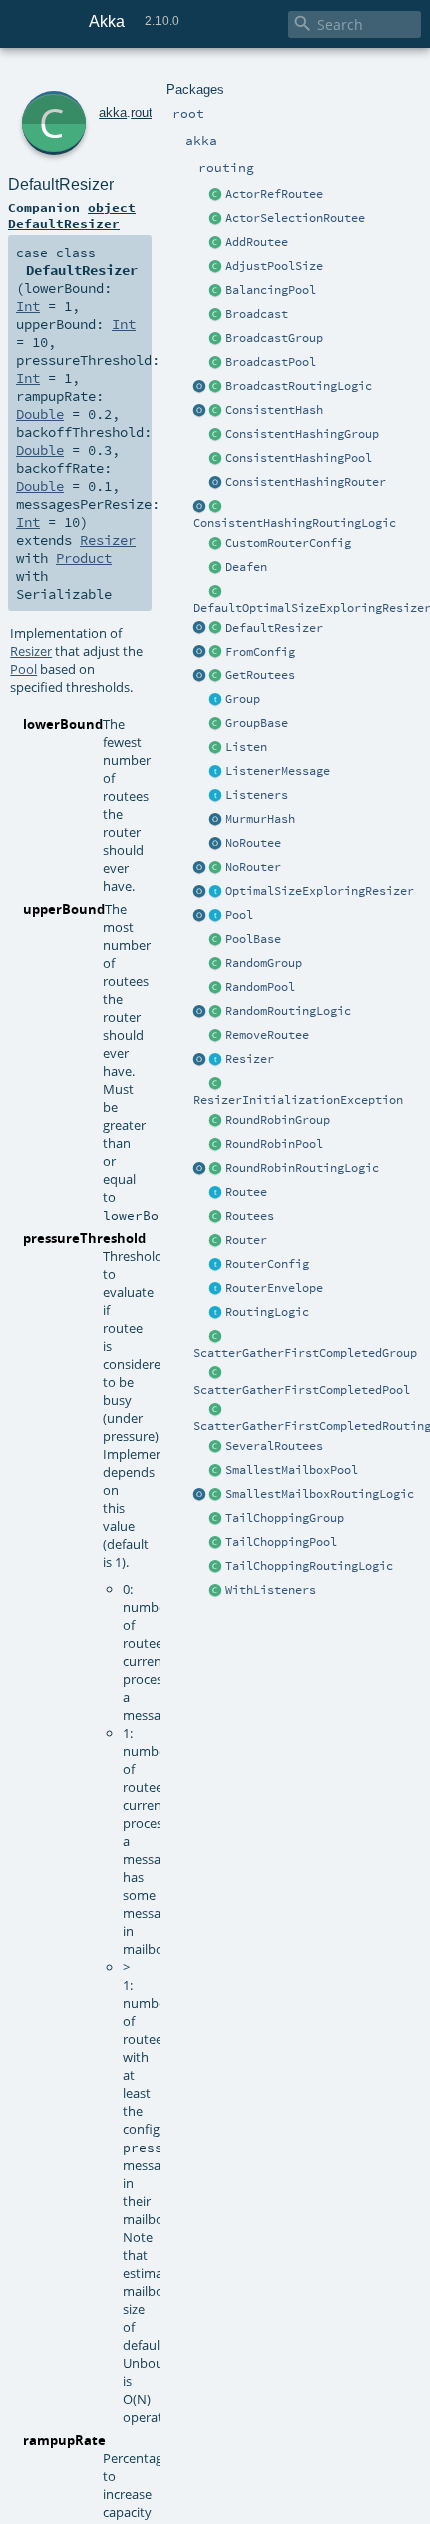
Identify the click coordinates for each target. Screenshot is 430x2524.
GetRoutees (260, 675)
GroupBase (256, 723)
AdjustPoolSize (274, 266)
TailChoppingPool (281, 1542)
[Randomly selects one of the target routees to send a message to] (216, 1012)
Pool (239, 915)
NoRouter (253, 867)
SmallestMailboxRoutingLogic (319, 1494)
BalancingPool (270, 290)
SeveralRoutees (274, 1446)
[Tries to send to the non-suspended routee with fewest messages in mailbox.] (216, 1495)
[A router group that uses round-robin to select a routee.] (216, 1121)
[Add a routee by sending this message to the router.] (216, 243)
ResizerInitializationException (298, 1100)
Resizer (249, 1059)
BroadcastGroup (274, 338)
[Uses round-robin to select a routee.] (216, 1169)
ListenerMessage (277, 771)
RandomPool (260, 987)
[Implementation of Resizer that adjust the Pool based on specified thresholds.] (216, 629)
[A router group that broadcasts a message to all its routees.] (216, 339)
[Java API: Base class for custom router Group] (216, 724)
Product (84, 558)
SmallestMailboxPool (291, 1470)
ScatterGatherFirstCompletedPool (301, 1390)
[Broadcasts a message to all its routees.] (216, 387)
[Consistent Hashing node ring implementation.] (216, 411)
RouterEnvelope (274, 1288)
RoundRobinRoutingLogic (302, 1168)
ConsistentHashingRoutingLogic (294, 523)
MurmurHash (260, 819)
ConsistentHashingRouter (305, 482)
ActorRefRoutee (274, 194)
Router (246, 1240)
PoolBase (253, 939)
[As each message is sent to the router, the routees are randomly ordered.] (216, 1567)
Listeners (256, 795)
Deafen (246, 567)
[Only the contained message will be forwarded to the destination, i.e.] (216, 1289)
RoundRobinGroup (277, 1120)
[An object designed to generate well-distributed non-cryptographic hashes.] (216, 820)
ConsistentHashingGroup (302, 434)
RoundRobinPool (274, 1144)
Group (242, 699)
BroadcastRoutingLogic (298, 386)
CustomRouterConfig (288, 543)
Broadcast (256, 314)
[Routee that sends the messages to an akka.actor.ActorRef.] (216, 195)
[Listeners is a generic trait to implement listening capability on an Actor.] (216, 796)
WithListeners (270, 1590)
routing (150, 112)
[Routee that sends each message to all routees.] (216, 1447)
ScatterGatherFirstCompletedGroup (305, 1353)
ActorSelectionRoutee (295, 218)
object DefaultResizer (72, 215)
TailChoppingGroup (284, 1518)
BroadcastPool (270, 362)
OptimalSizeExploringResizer (319, 891)
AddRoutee (256, 242)
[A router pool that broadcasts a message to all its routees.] (216, 363)
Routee (246, 1192)
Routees (249, 1216)
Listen (246, 747)
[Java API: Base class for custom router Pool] (216, 940)
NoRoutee (253, 843)
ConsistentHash (274, 410)
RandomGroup (263, 963)
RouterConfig (267, 1264)
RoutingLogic (267, 1312)
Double (40, 414)
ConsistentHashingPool (298, 458)
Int (28, 306)
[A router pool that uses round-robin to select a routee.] (216, 1145)
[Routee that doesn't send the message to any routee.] (216, 844)
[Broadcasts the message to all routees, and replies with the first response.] (216, 1410)
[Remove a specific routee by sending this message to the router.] (216, 1036)
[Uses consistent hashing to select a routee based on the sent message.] (216, 507)
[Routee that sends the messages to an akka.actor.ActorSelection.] (216, 219)
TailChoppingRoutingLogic (309, 1566)
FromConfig (260, 652)
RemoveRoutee (267, 1035)
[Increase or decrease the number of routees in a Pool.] (216, 267)
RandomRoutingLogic (288, 1011)
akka (113, 112)
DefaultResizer (274, 628)
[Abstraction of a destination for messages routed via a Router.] (216, 1193)
